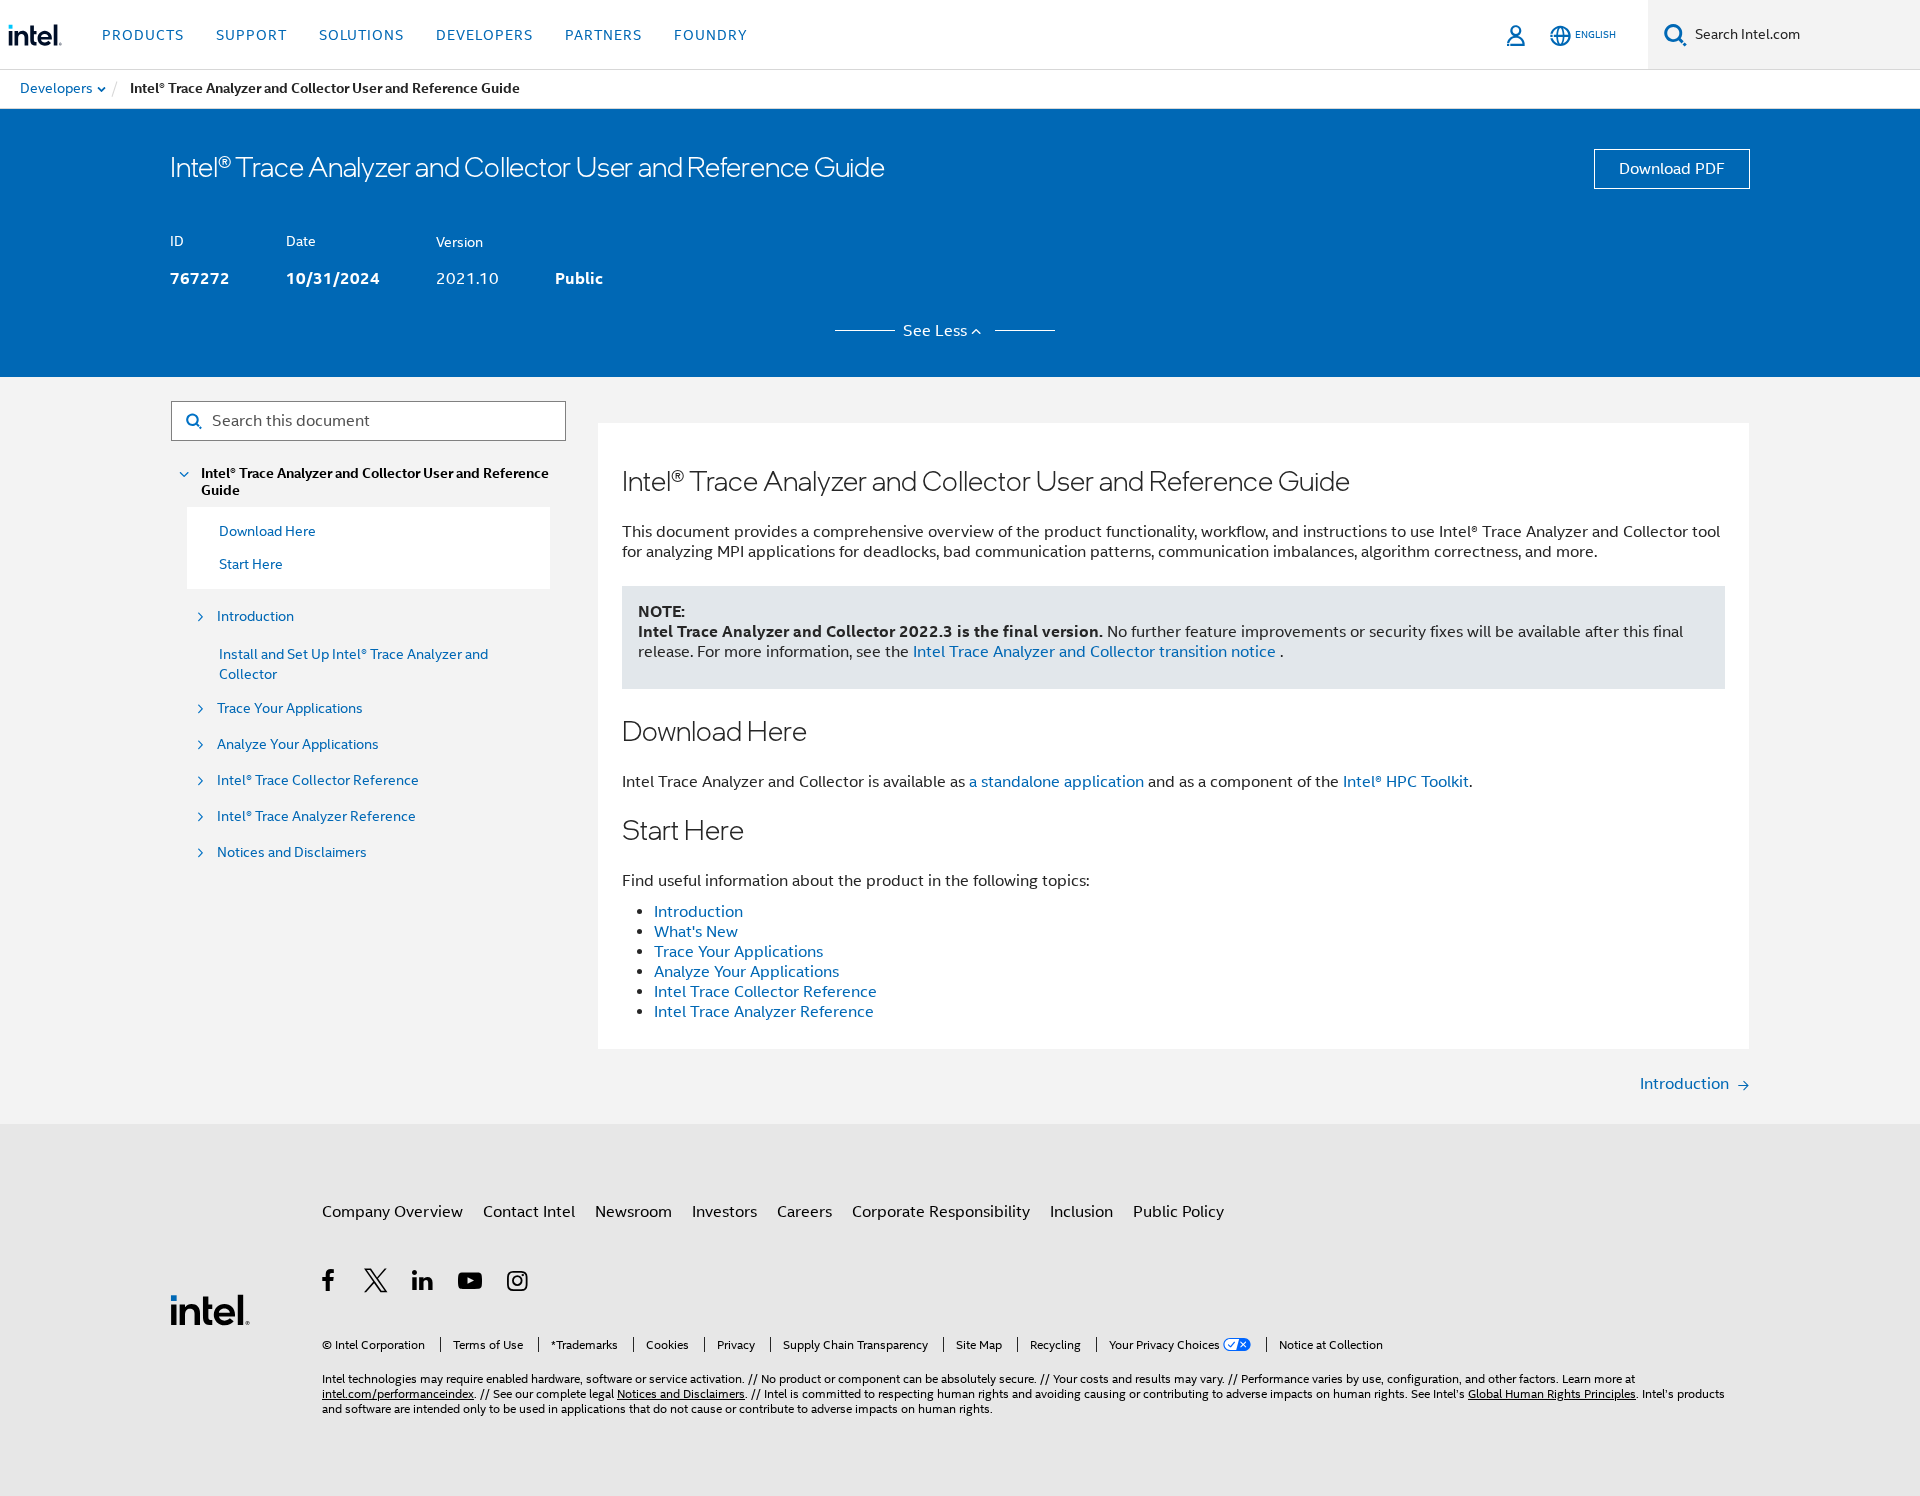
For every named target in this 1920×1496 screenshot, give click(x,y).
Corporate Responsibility (941, 1212)
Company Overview (392, 1212)
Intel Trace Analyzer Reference (764, 1012)
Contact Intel (529, 1212)
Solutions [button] (361, 35)
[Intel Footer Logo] (210, 1309)
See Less (935, 331)
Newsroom (633, 1212)
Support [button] (251, 35)
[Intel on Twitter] (376, 1284)
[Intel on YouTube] (471, 1284)
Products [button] (143, 35)
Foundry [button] (711, 35)
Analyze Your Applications (298, 744)
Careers (804, 1212)
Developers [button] (484, 35)
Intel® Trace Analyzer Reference (316, 816)
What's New (696, 932)
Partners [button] (603, 35)
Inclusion (1081, 1212)
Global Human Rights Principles (1552, 1393)
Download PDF (1672, 169)
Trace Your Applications (290, 708)
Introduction (255, 616)
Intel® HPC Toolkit (1406, 782)
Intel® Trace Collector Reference (318, 780)
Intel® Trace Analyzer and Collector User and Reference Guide (375, 482)
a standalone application (1056, 782)
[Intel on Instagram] (518, 1284)
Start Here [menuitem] (251, 564)
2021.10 (467, 279)
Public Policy (1178, 1212)
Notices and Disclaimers (292, 852)
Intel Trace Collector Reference (765, 992)
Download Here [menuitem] (267, 531)
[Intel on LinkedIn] (423, 1284)
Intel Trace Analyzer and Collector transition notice (1096, 652)
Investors (724, 1212)
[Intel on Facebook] (329, 1284)
